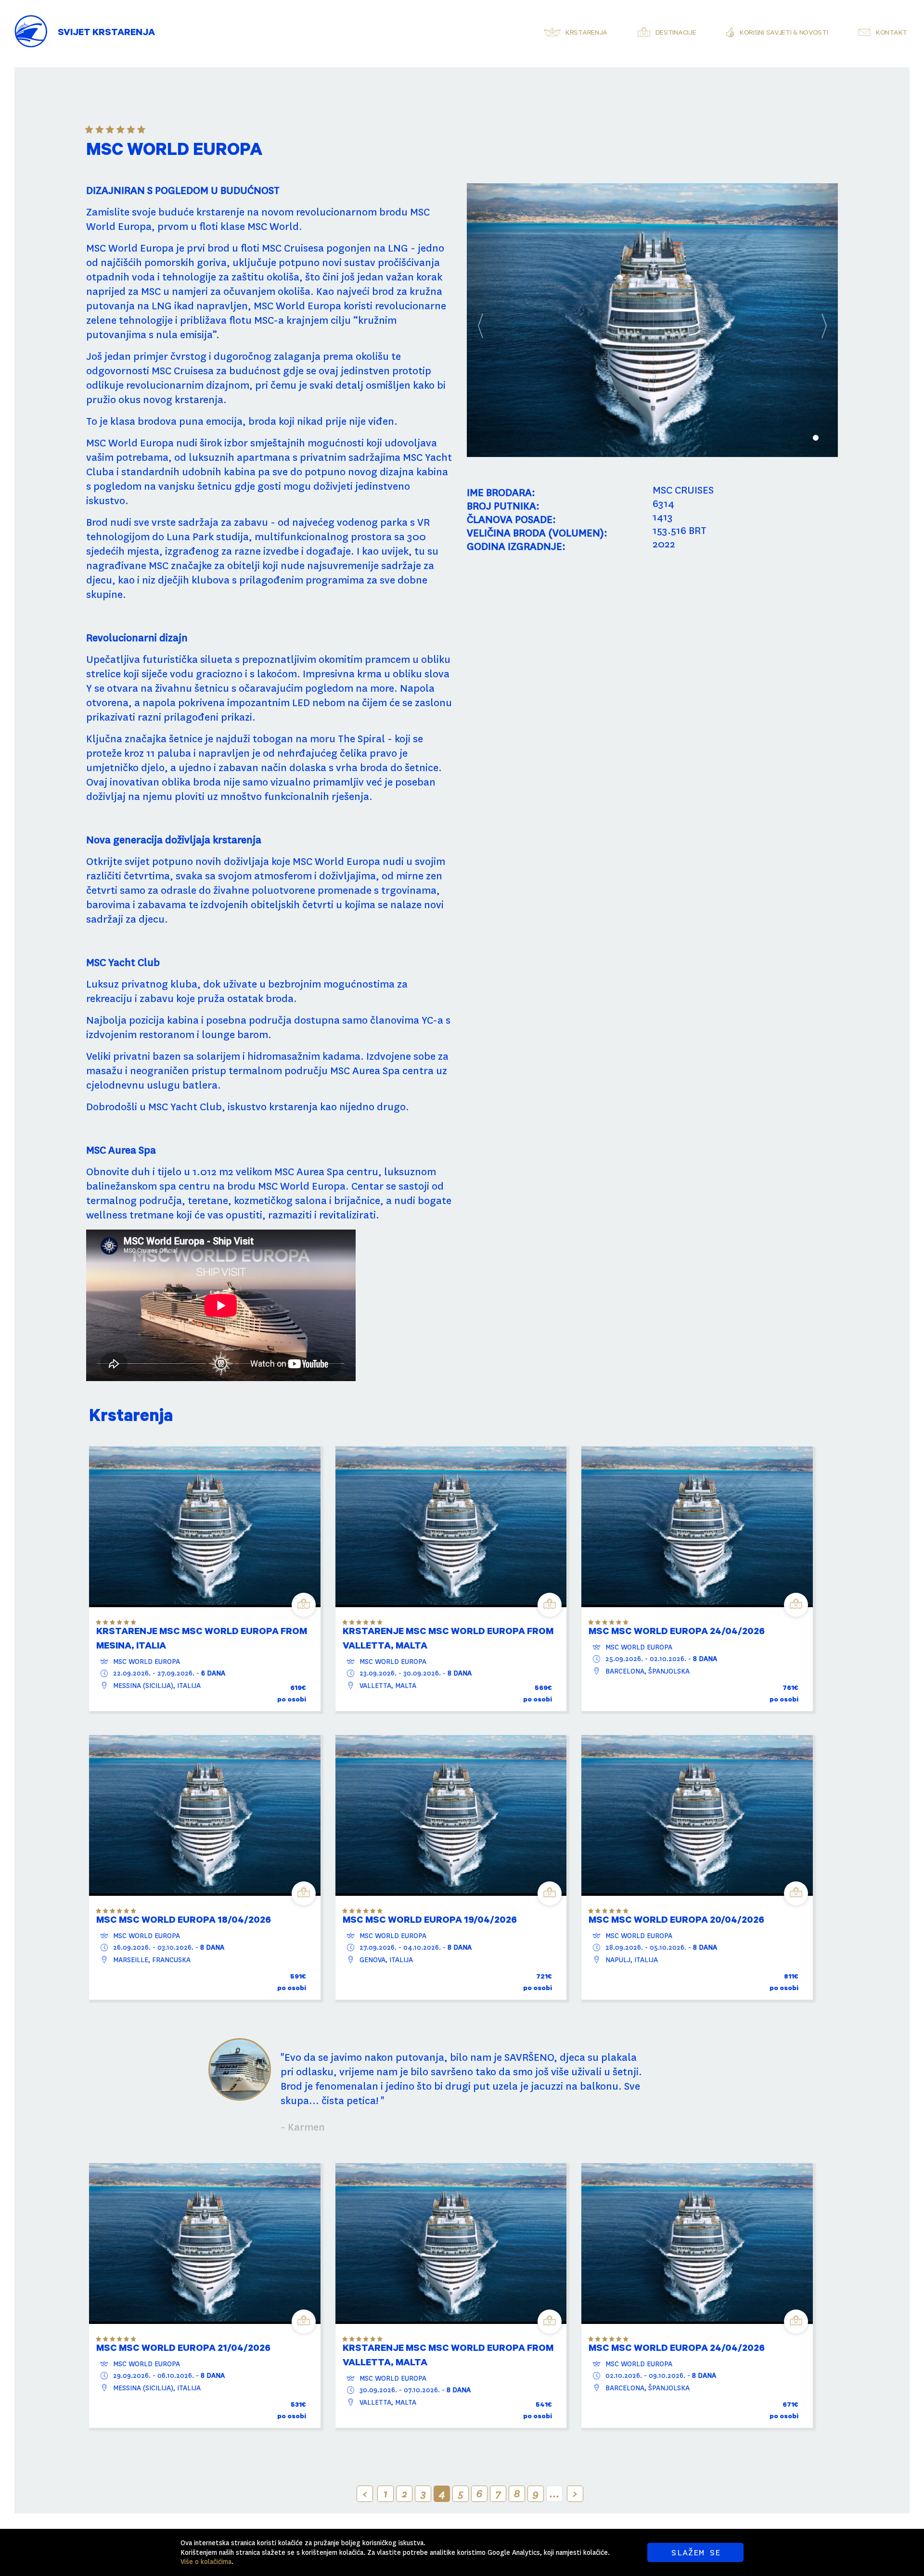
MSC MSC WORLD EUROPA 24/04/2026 (677, 1633)
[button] (495, 320)
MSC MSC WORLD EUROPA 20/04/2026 (676, 1921)
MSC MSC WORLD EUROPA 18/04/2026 (184, 1921)
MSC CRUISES (683, 490)
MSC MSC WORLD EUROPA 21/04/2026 (183, 2349)
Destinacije (676, 34)
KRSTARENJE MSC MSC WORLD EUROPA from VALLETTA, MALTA (448, 1640)
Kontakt (892, 34)
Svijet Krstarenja (106, 34)
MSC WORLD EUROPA (147, 1662)
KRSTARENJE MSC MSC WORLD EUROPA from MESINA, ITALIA (202, 1640)
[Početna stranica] (31, 24)
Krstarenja (586, 34)
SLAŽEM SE (696, 2552)
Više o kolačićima (206, 2562)
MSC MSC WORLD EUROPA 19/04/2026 (430, 1921)
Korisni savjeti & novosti (784, 34)
